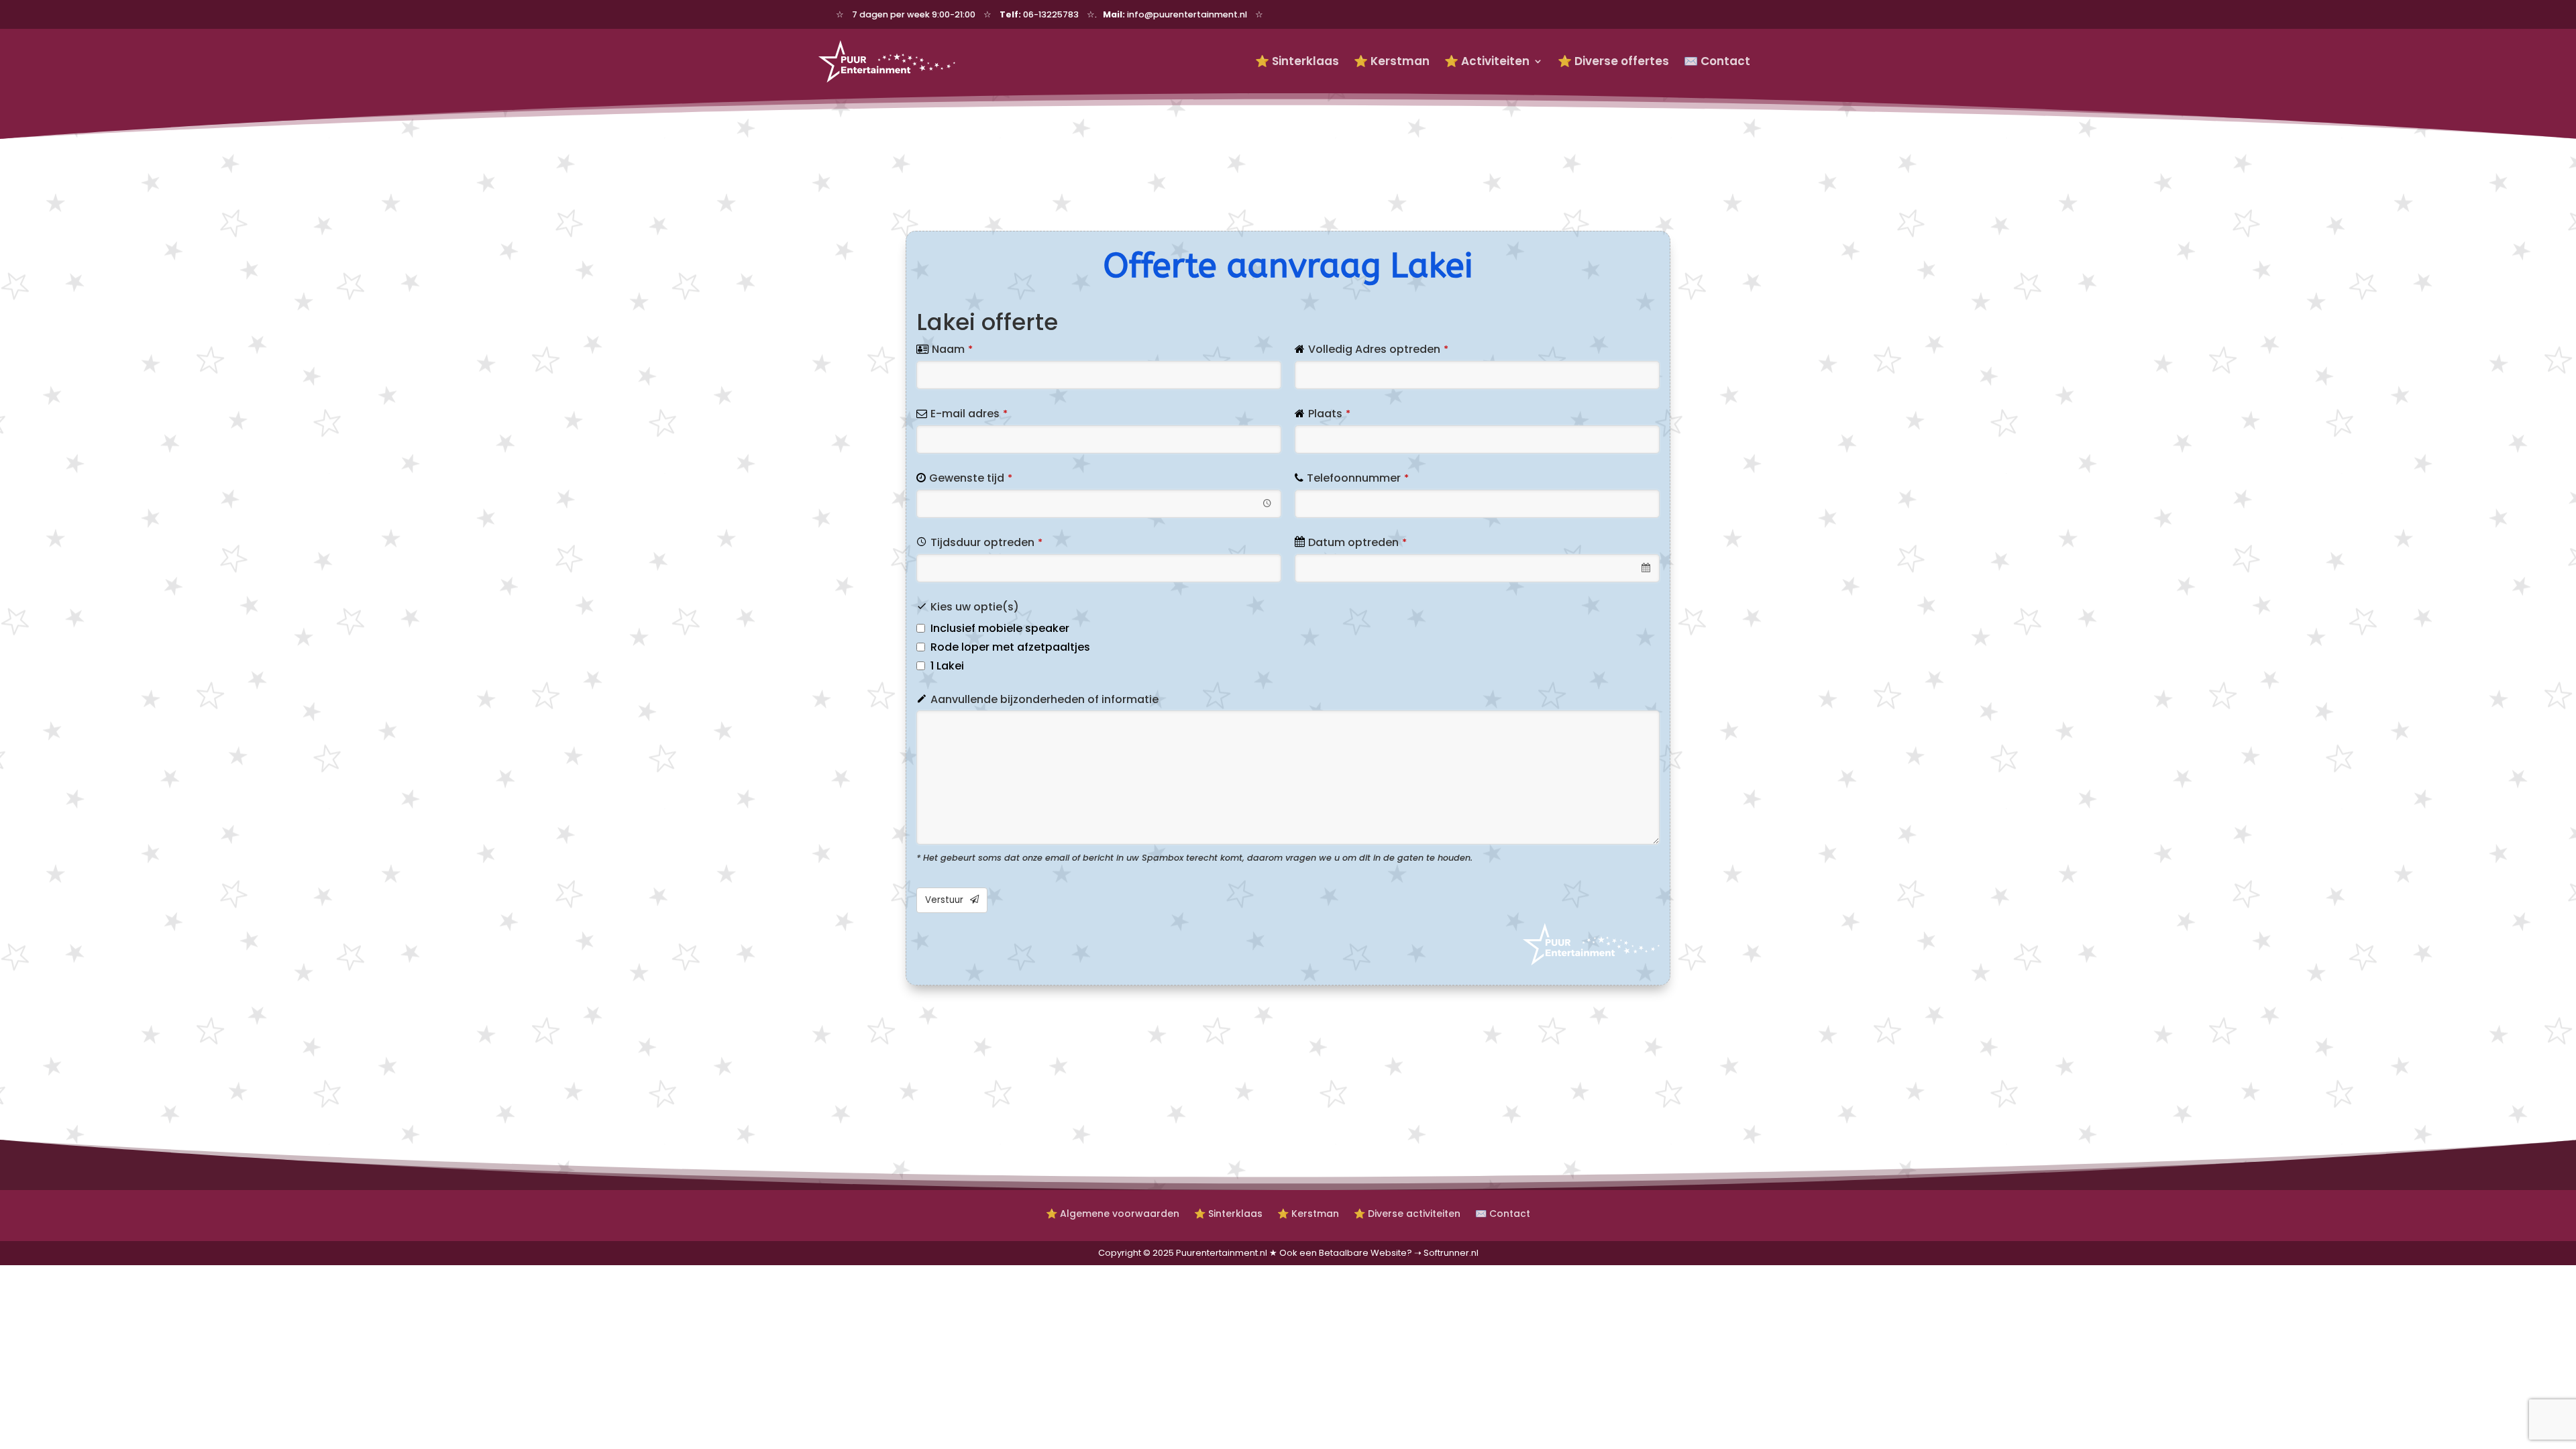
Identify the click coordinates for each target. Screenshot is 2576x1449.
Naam (952, 349)
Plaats (1329, 414)
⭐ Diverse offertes (1613, 61)
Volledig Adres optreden (1378, 349)
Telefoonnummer (1358, 478)
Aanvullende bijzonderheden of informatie (1044, 699)
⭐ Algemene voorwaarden (1113, 1213)
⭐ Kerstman (1392, 61)
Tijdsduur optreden (986, 542)
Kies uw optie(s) (975, 607)
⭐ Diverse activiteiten (1407, 1213)
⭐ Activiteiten (1487, 61)
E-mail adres (969, 414)
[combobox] (1099, 504)
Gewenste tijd (971, 478)
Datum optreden (1357, 542)
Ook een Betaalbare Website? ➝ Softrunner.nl (1379, 1253)
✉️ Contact (1717, 61)
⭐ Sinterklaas (1297, 61)
